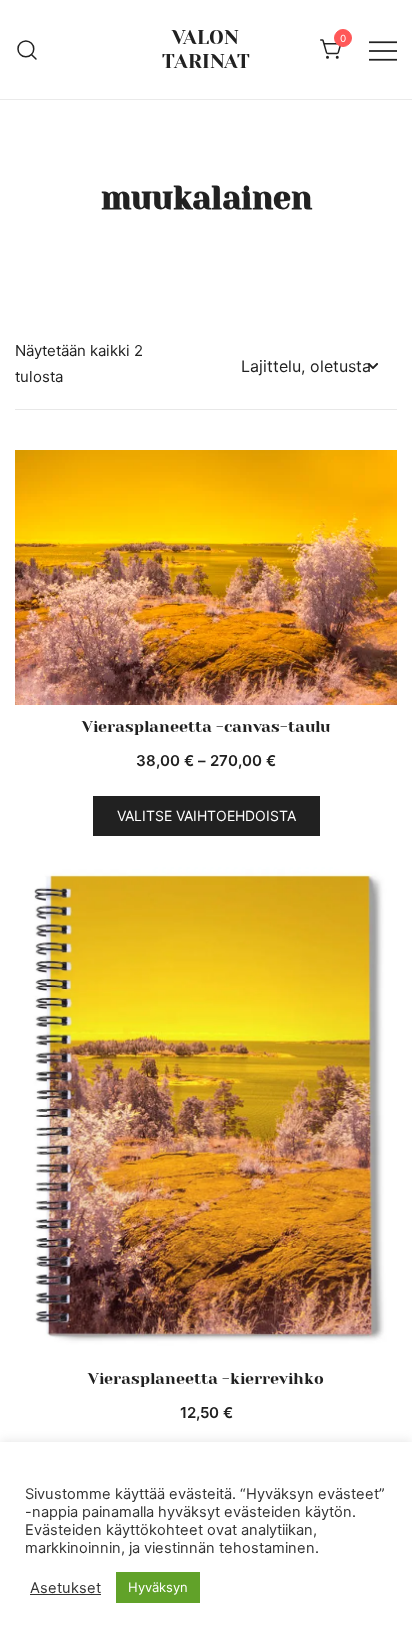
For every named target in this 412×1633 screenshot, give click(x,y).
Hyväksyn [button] (158, 1587)
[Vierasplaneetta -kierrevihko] (206, 1109)
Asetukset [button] (65, 1588)
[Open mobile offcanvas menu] (383, 50)
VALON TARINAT (206, 49)
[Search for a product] (27, 49)
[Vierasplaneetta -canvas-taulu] (206, 577)
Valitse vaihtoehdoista (206, 815)
